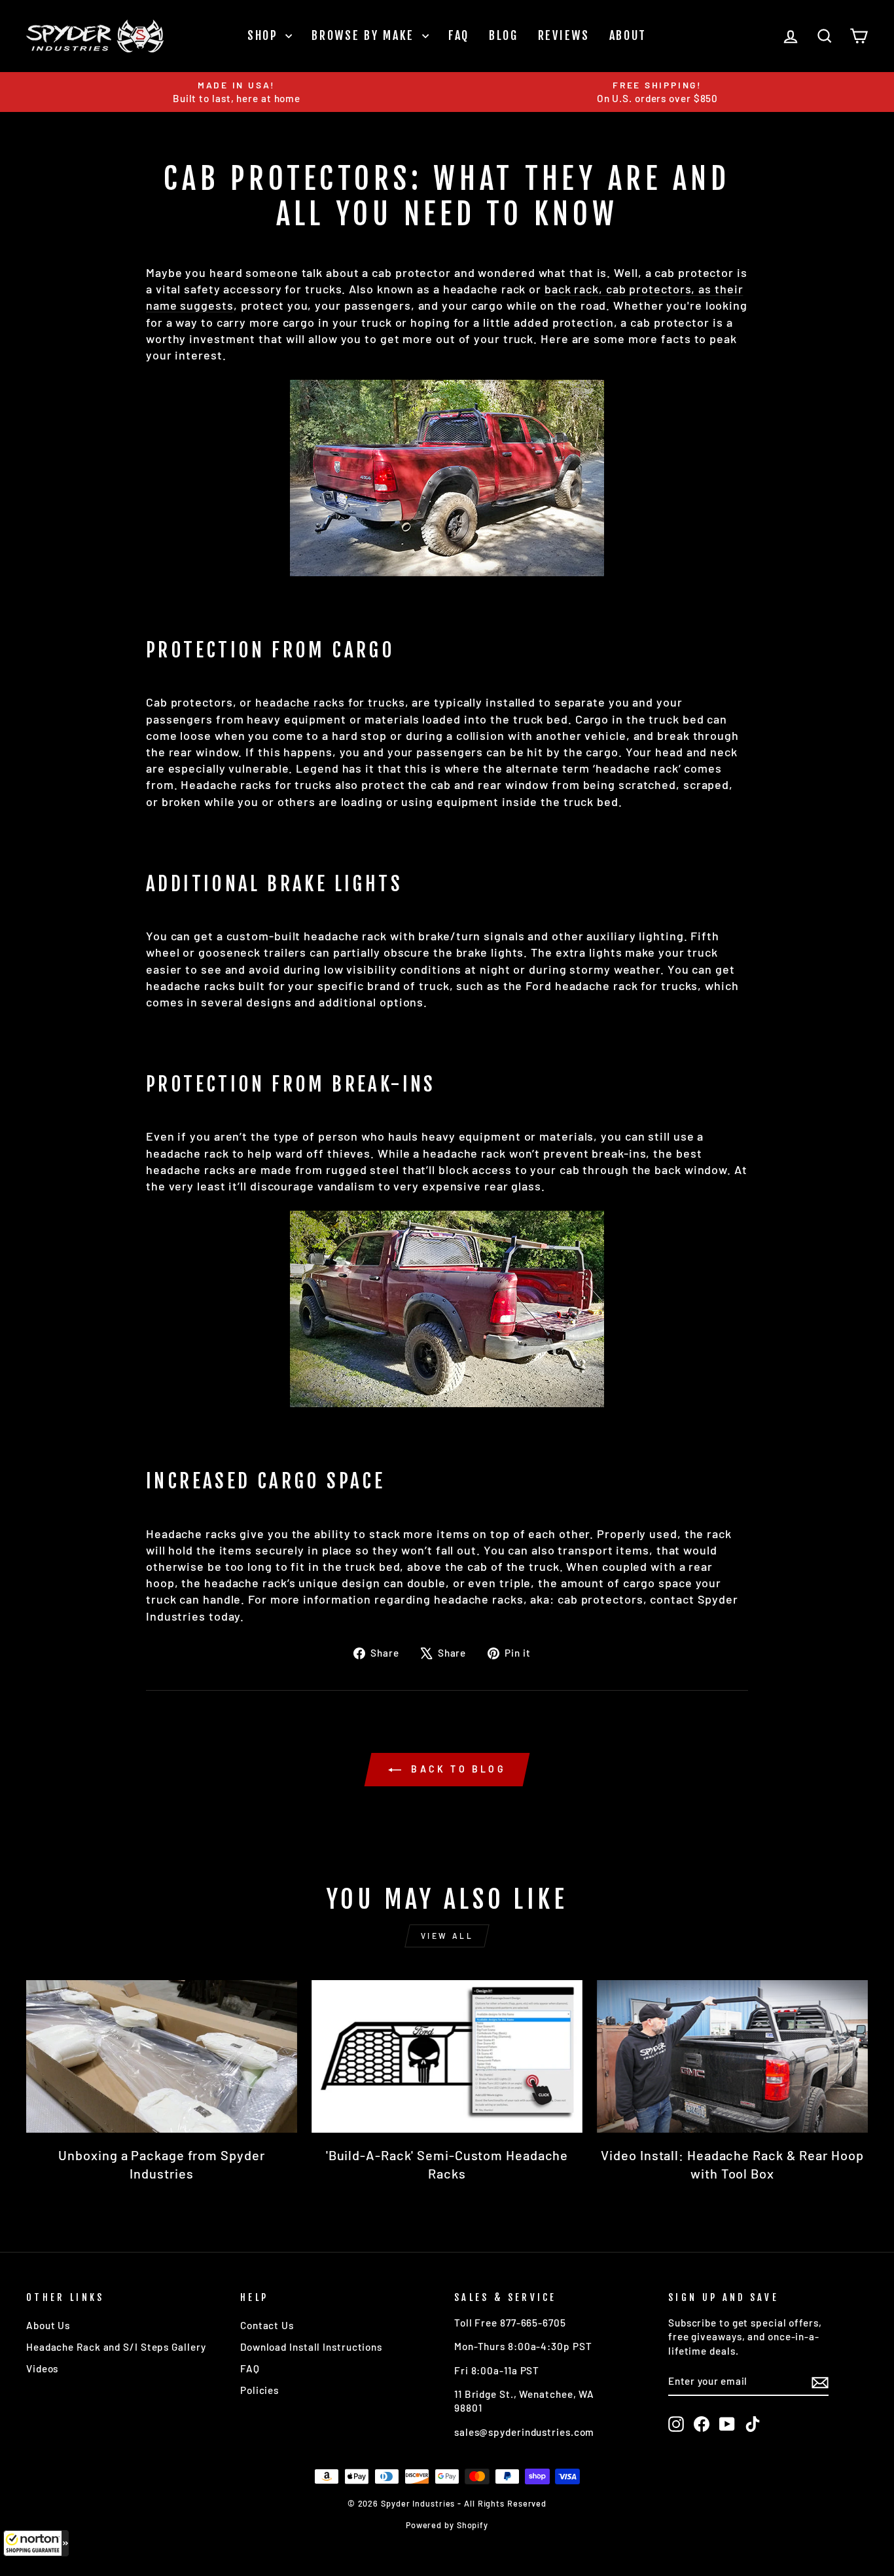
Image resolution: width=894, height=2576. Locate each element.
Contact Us (267, 2325)
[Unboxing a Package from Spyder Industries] (162, 2056)
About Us (48, 2325)
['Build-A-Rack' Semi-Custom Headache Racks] (447, 2056)
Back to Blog (456, 1769)
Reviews (564, 35)
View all (447, 1936)
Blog (504, 35)
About (628, 35)
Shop (265, 35)
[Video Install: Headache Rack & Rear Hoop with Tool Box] (732, 2056)
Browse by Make (365, 35)
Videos (42, 2368)
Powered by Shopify (447, 2525)
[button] (36, 2543)
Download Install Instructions (311, 2347)
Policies (259, 2390)
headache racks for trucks (330, 702)
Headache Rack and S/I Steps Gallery (116, 2347)
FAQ (459, 35)
